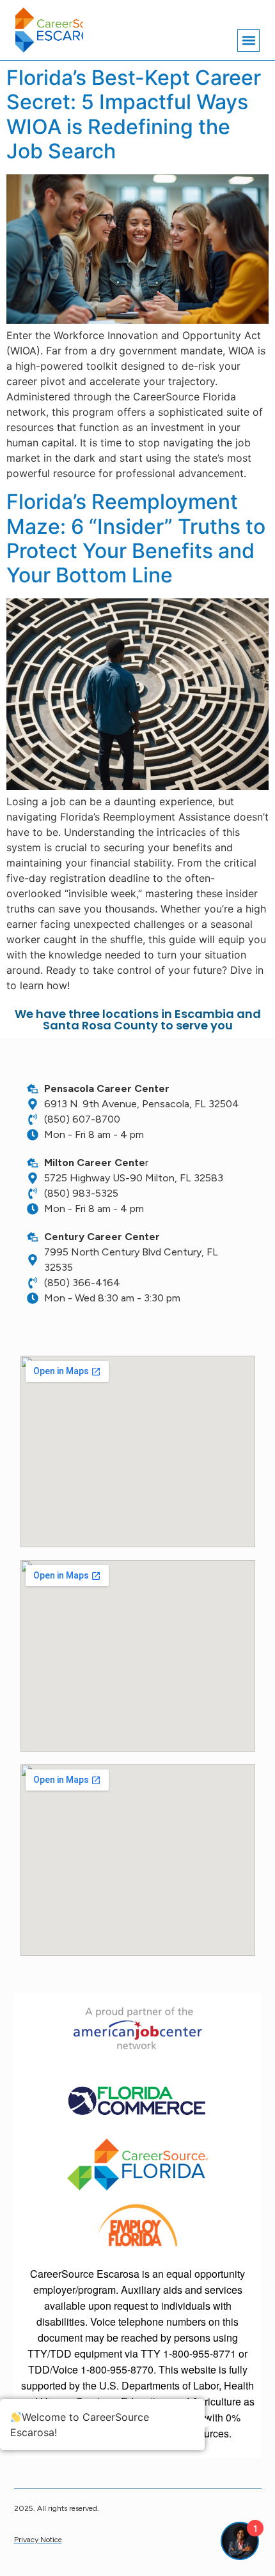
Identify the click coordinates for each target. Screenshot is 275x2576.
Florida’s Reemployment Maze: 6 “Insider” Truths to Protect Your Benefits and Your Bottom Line (136, 538)
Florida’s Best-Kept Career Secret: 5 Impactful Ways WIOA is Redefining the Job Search (134, 114)
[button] (248, 41)
